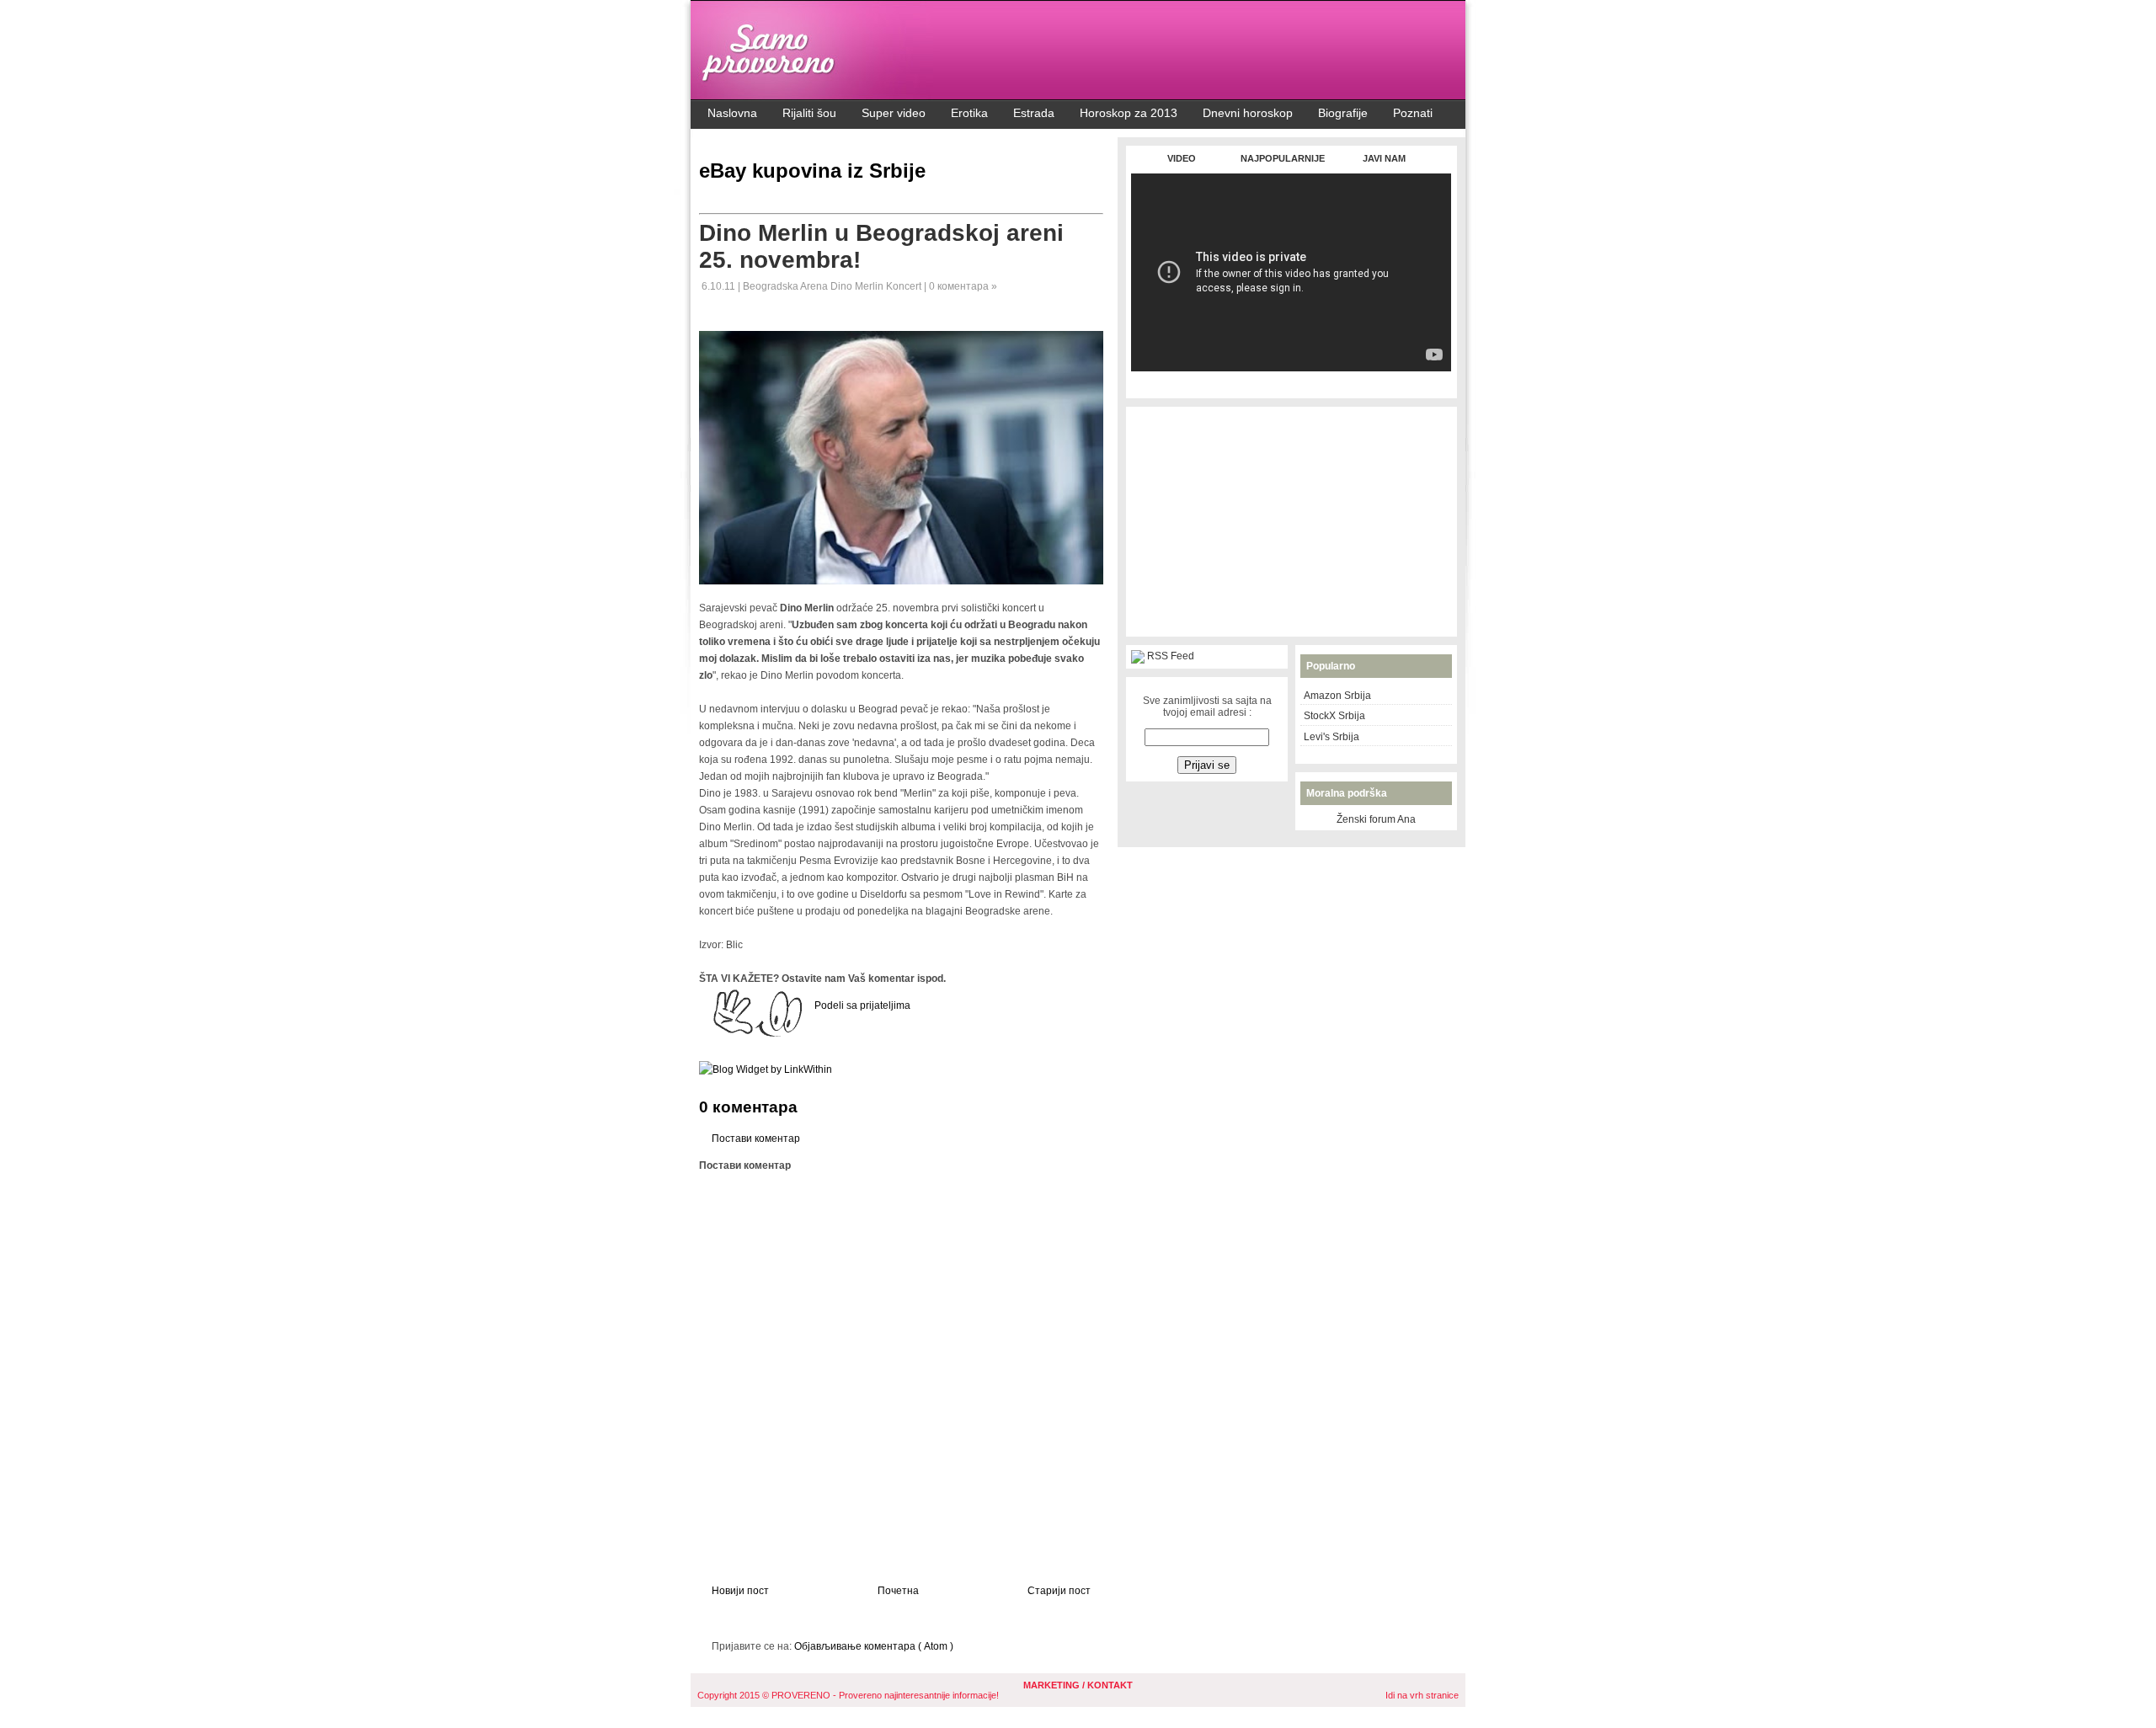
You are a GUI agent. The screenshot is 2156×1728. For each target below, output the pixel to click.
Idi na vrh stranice (1422, 1695)
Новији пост (740, 1591)
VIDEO (1182, 158)
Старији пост (1059, 1591)
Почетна (898, 1591)
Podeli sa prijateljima (862, 1005)
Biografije (1343, 113)
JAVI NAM (1384, 158)
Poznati (1413, 113)
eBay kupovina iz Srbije (812, 171)
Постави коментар (756, 1139)
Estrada (1034, 113)
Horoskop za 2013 (1129, 113)
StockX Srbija (1334, 716)
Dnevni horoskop (1248, 113)
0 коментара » (963, 286)
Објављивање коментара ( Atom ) (874, 1646)
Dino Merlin (858, 286)
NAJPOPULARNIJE (1283, 158)
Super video (894, 113)
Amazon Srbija (1337, 696)
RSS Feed (1171, 656)
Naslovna (732, 113)
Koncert (905, 286)
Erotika (969, 113)
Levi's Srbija (1331, 737)
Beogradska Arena (787, 286)
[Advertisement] (1291, 380)
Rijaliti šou (809, 113)
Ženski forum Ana (1376, 819)
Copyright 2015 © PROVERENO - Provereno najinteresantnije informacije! (848, 1695)
